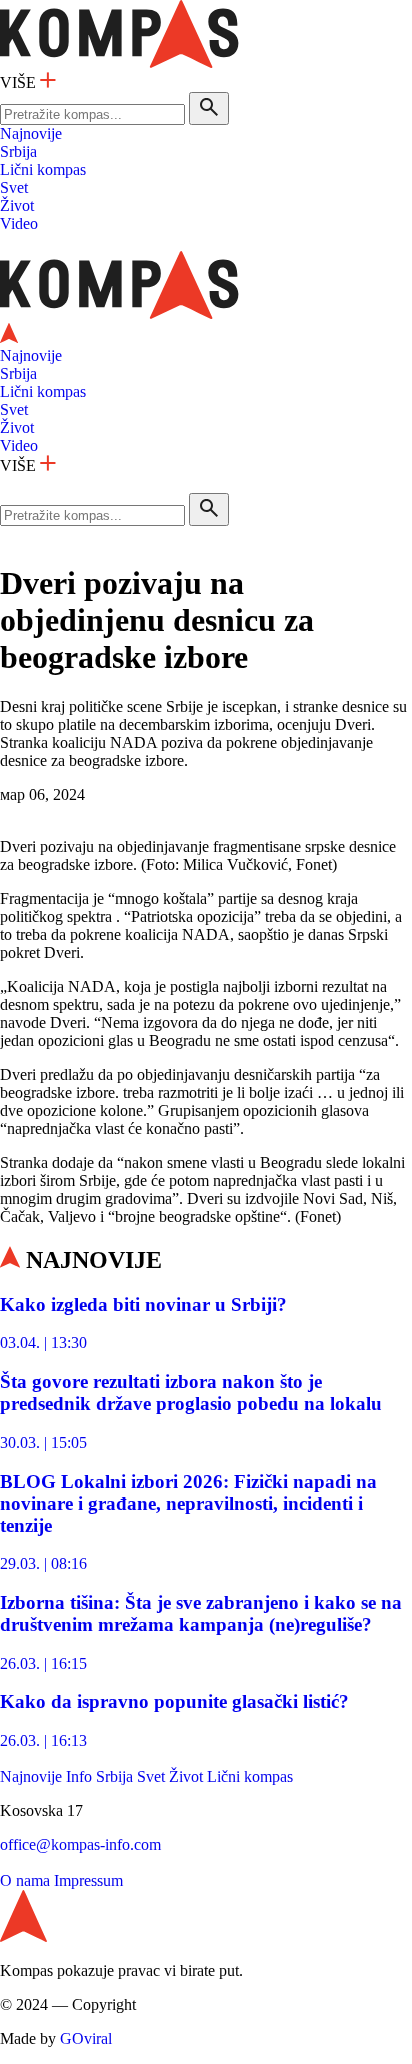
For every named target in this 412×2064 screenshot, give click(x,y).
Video (19, 223)
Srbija (18, 151)
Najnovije (31, 133)
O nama (25, 1880)
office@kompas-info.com (80, 1844)
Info (79, 1776)
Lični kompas (43, 169)
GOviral (86, 2038)
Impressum (88, 1880)
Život (17, 205)
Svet (14, 187)
